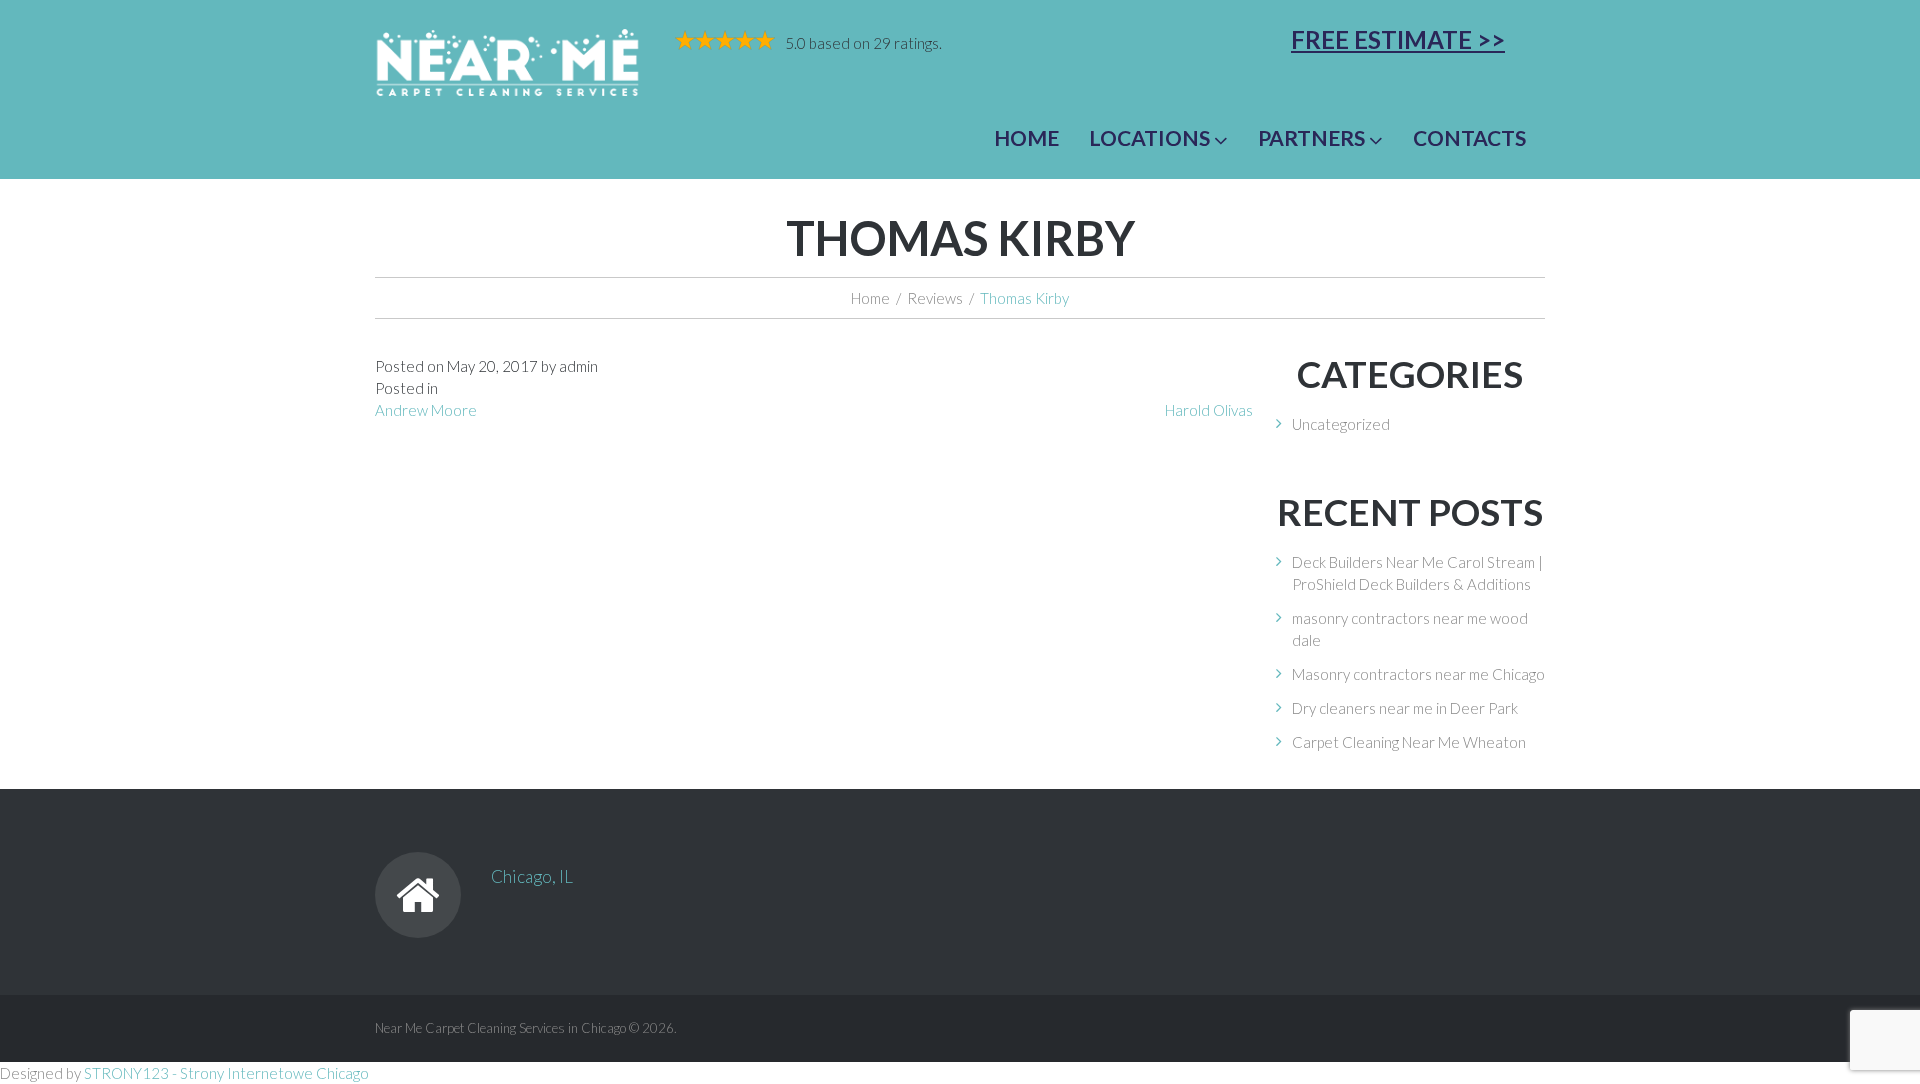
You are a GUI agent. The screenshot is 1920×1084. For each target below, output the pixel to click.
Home (1026, 137)
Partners (1311, 137)
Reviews (935, 298)
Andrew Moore (426, 410)
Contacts (1469, 137)
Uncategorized (1341, 424)
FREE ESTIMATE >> (1398, 39)
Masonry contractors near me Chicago (1418, 674)
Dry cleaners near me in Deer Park (1405, 708)
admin (578, 366)
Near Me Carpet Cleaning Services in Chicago (500, 1028)
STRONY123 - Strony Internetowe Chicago (226, 1073)
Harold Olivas (1209, 410)
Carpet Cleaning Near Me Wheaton (1409, 742)
